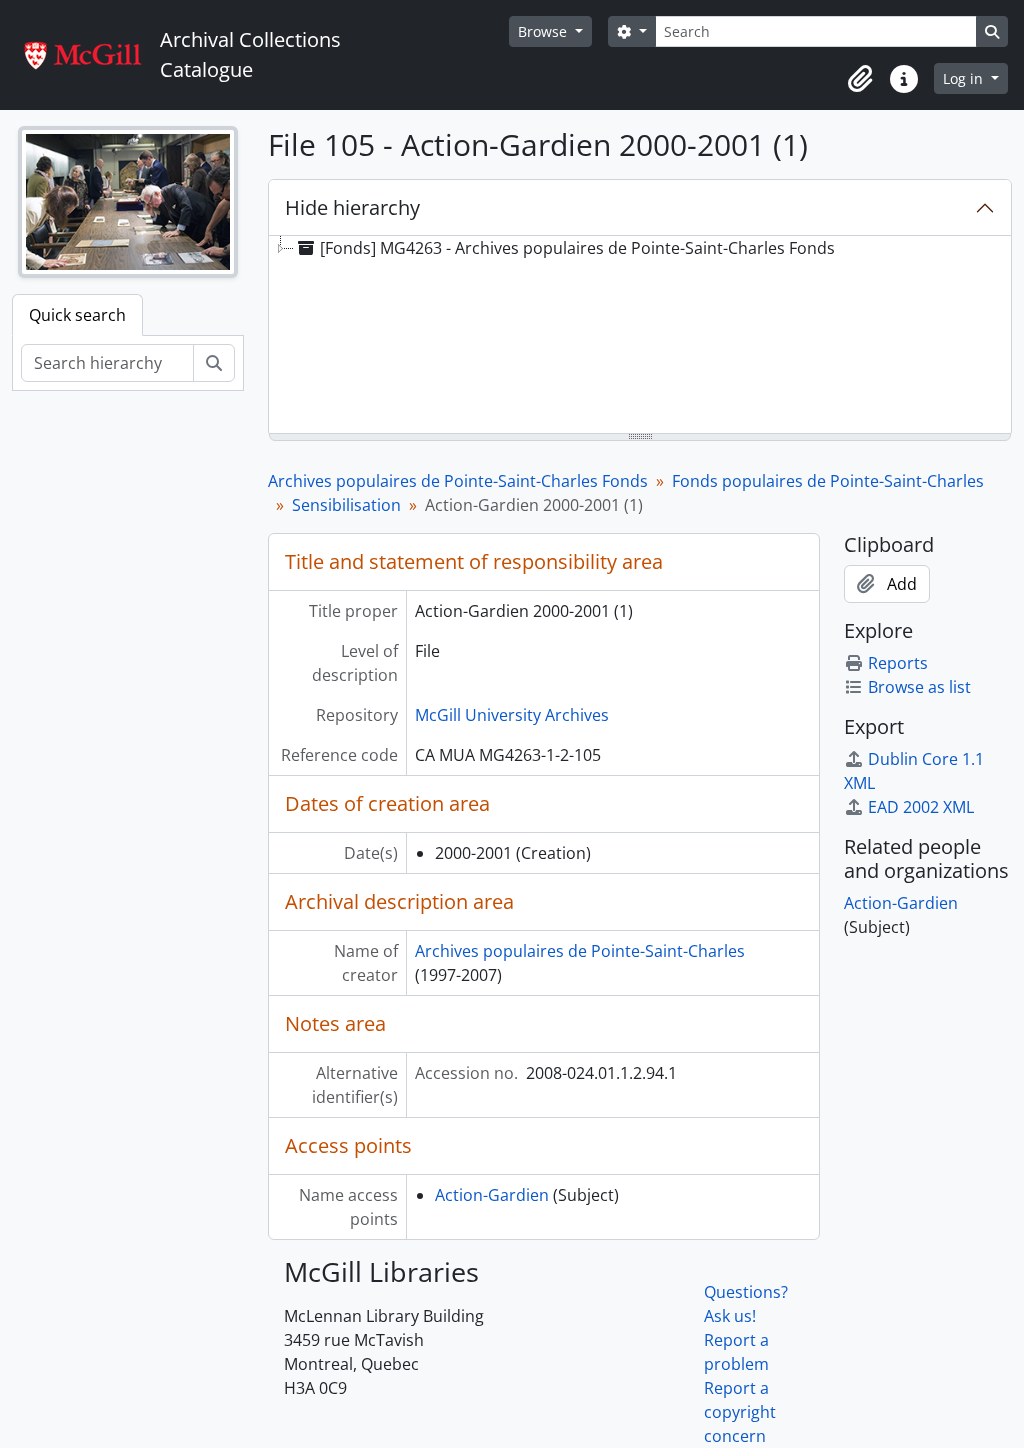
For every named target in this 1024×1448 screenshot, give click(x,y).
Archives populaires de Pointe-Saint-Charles (580, 951)
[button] (860, 79)
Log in (965, 78)
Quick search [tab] (77, 315)
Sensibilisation (346, 505)
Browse (544, 31)
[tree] (640, 336)
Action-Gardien (492, 1195)
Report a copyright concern (740, 1412)
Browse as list (919, 687)
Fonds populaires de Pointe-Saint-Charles (828, 481)
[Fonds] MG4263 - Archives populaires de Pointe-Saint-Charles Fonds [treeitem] (577, 248)
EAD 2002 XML (921, 807)
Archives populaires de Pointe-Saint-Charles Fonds (458, 481)
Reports (898, 663)
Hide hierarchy (352, 207)
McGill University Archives (512, 715)
